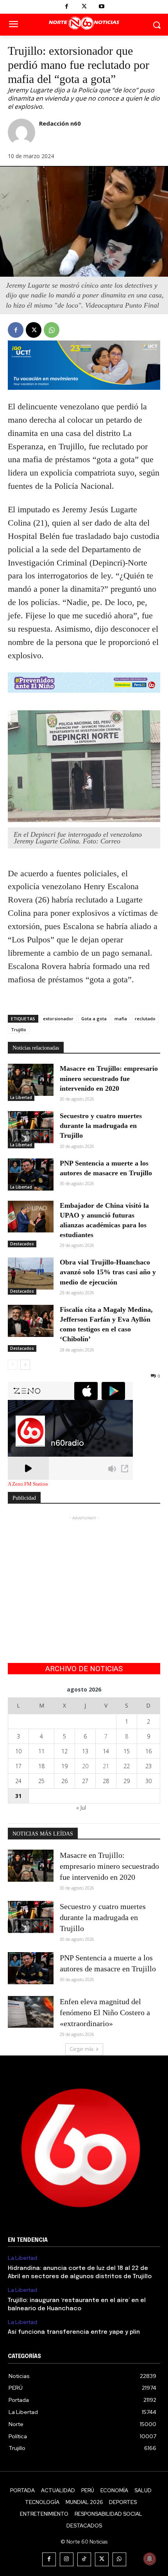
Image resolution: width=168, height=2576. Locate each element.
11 (41, 1751)
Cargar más (81, 2049)
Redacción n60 (60, 123)
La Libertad (21, 1097)
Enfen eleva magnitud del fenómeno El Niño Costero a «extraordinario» (105, 2012)
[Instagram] (67, 2559)
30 (148, 1781)
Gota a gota (94, 1019)
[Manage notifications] (150, 2559)
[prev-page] (13, 1365)
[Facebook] (67, 7)
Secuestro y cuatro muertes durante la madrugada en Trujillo (101, 1126)
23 (148, 1766)
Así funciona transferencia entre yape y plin (74, 2332)
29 (127, 1781)
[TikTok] (84, 2559)
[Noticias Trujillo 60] (84, 23)
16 (148, 1751)
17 (18, 1766)
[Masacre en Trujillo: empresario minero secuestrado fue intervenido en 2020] (31, 1080)
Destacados (22, 1244)
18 (41, 1766)
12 (64, 1751)
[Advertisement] (84, 1571)
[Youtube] (102, 7)
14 (106, 1751)
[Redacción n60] (21, 132)
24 (18, 1781)
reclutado (145, 1019)
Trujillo (19, 1029)
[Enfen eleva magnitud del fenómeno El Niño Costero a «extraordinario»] (31, 2012)
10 (18, 1751)
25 (41, 1781)
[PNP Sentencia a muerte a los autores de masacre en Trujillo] (31, 1175)
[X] (84, 7)
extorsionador (58, 1019)
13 (85, 1751)
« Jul (81, 1808)
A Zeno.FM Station (28, 1484)
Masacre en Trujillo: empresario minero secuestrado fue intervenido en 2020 (109, 1078)
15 (127, 1751)
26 (64, 1781)
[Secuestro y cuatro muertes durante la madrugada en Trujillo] (31, 1127)
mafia (121, 1019)
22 (127, 1766)
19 (64, 1766)
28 (106, 1781)
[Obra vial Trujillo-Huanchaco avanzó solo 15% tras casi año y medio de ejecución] (31, 1274)
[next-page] (25, 1365)
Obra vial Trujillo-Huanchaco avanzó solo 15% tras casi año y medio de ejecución (108, 1272)
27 (85, 1781)
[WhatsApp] (52, 330)
